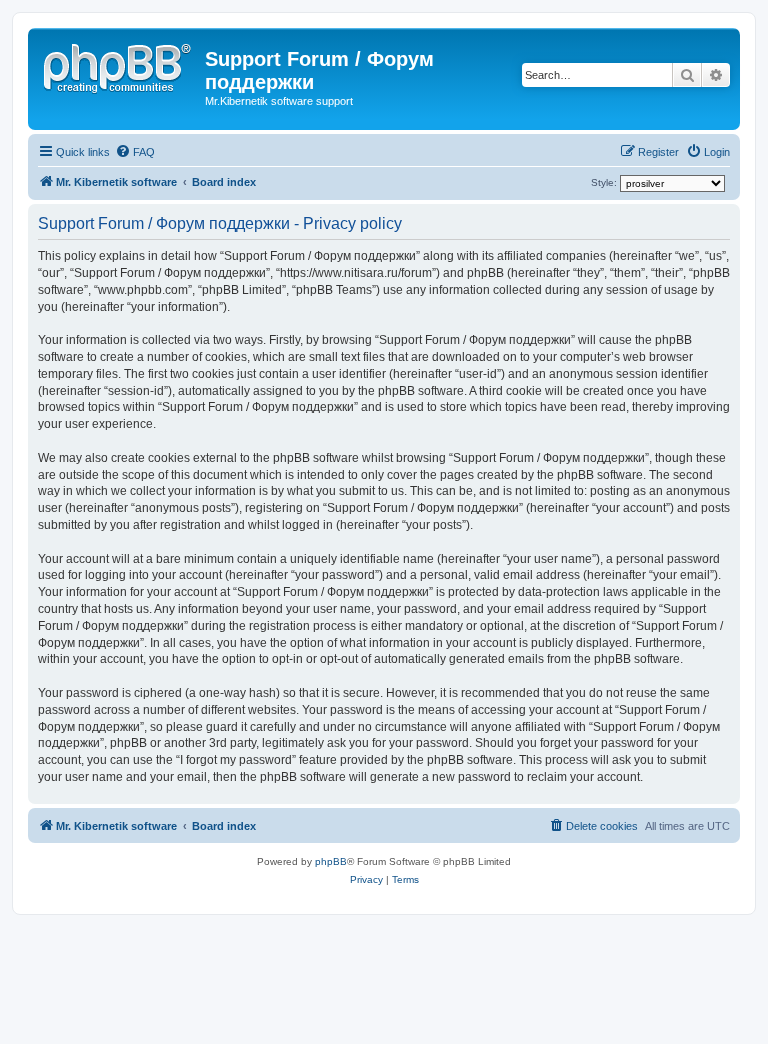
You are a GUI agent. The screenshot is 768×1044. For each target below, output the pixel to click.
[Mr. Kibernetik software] (119, 65)
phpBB (331, 861)
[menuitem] (135, 152)
